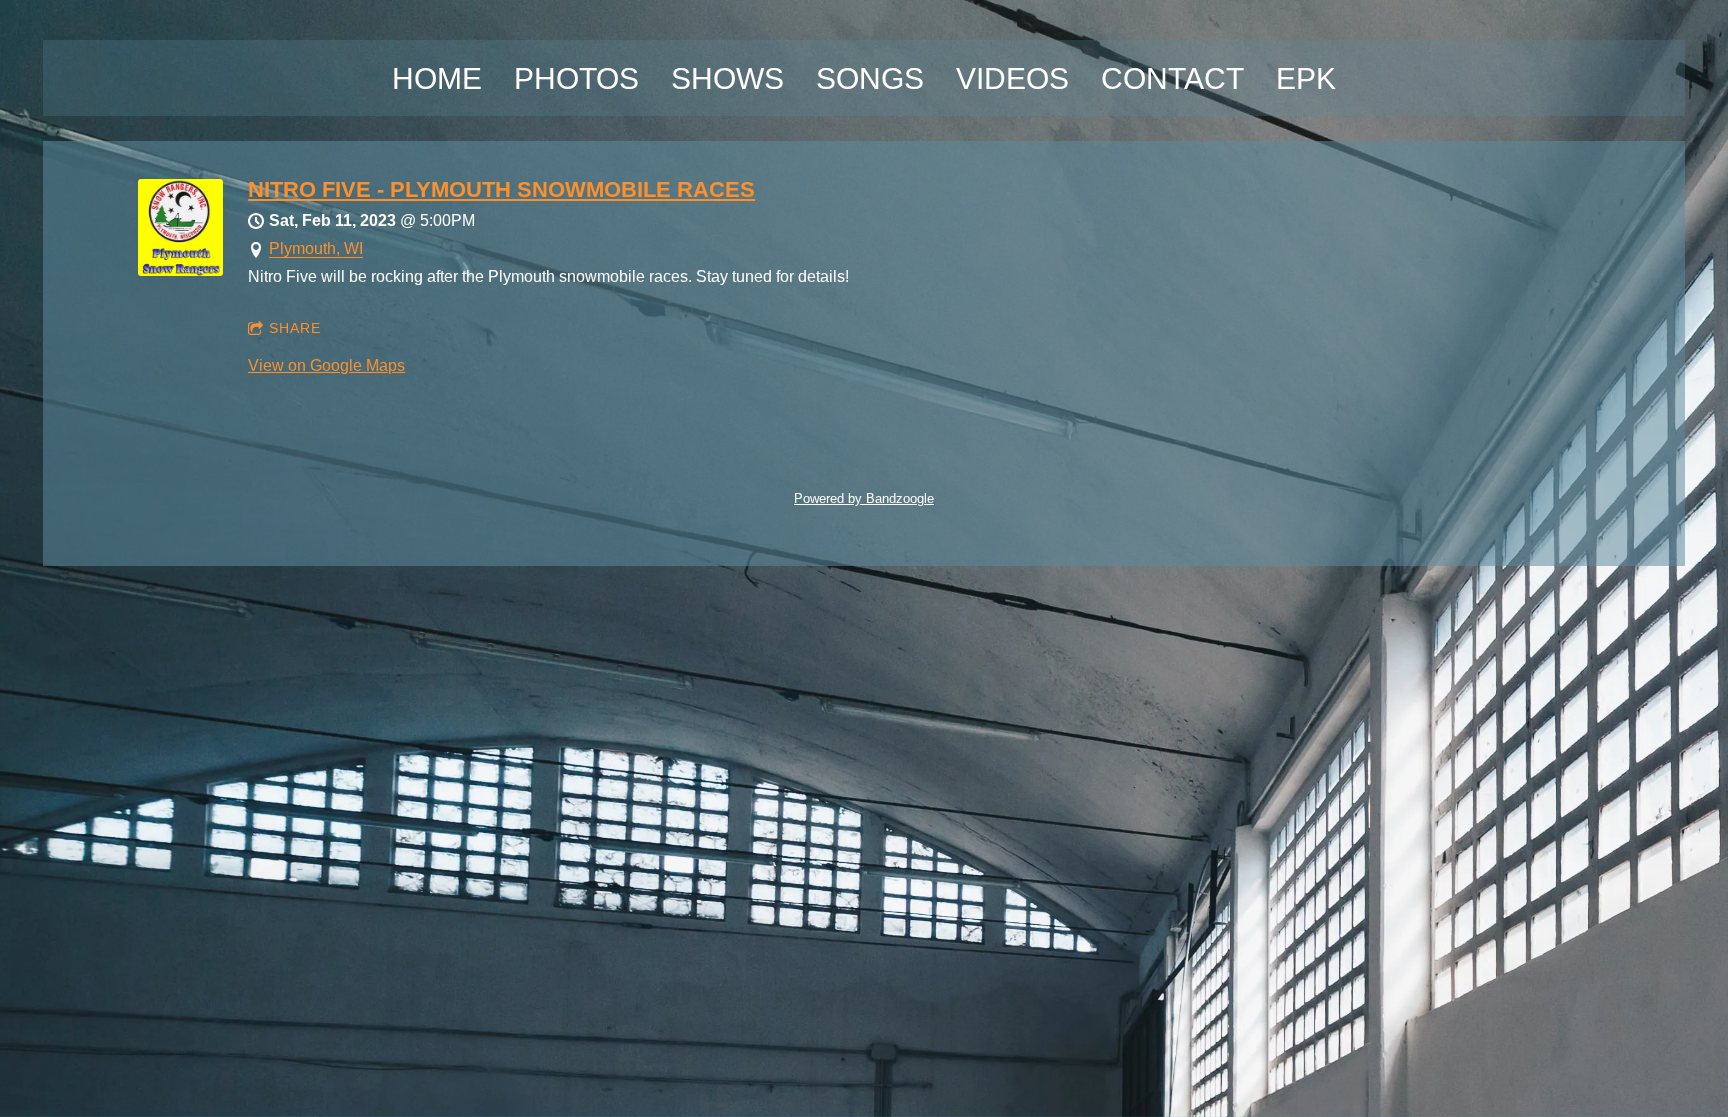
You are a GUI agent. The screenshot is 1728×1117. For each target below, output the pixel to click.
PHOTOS (576, 78)
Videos (1012, 78)
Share (295, 328)
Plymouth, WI (316, 248)
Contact (1172, 78)
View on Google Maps (326, 365)
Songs (870, 78)
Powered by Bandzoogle (864, 498)
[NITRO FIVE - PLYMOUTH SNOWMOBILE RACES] (180, 270)
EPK (1306, 78)
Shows (727, 78)
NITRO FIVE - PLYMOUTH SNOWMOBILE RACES (501, 189)
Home (437, 78)
